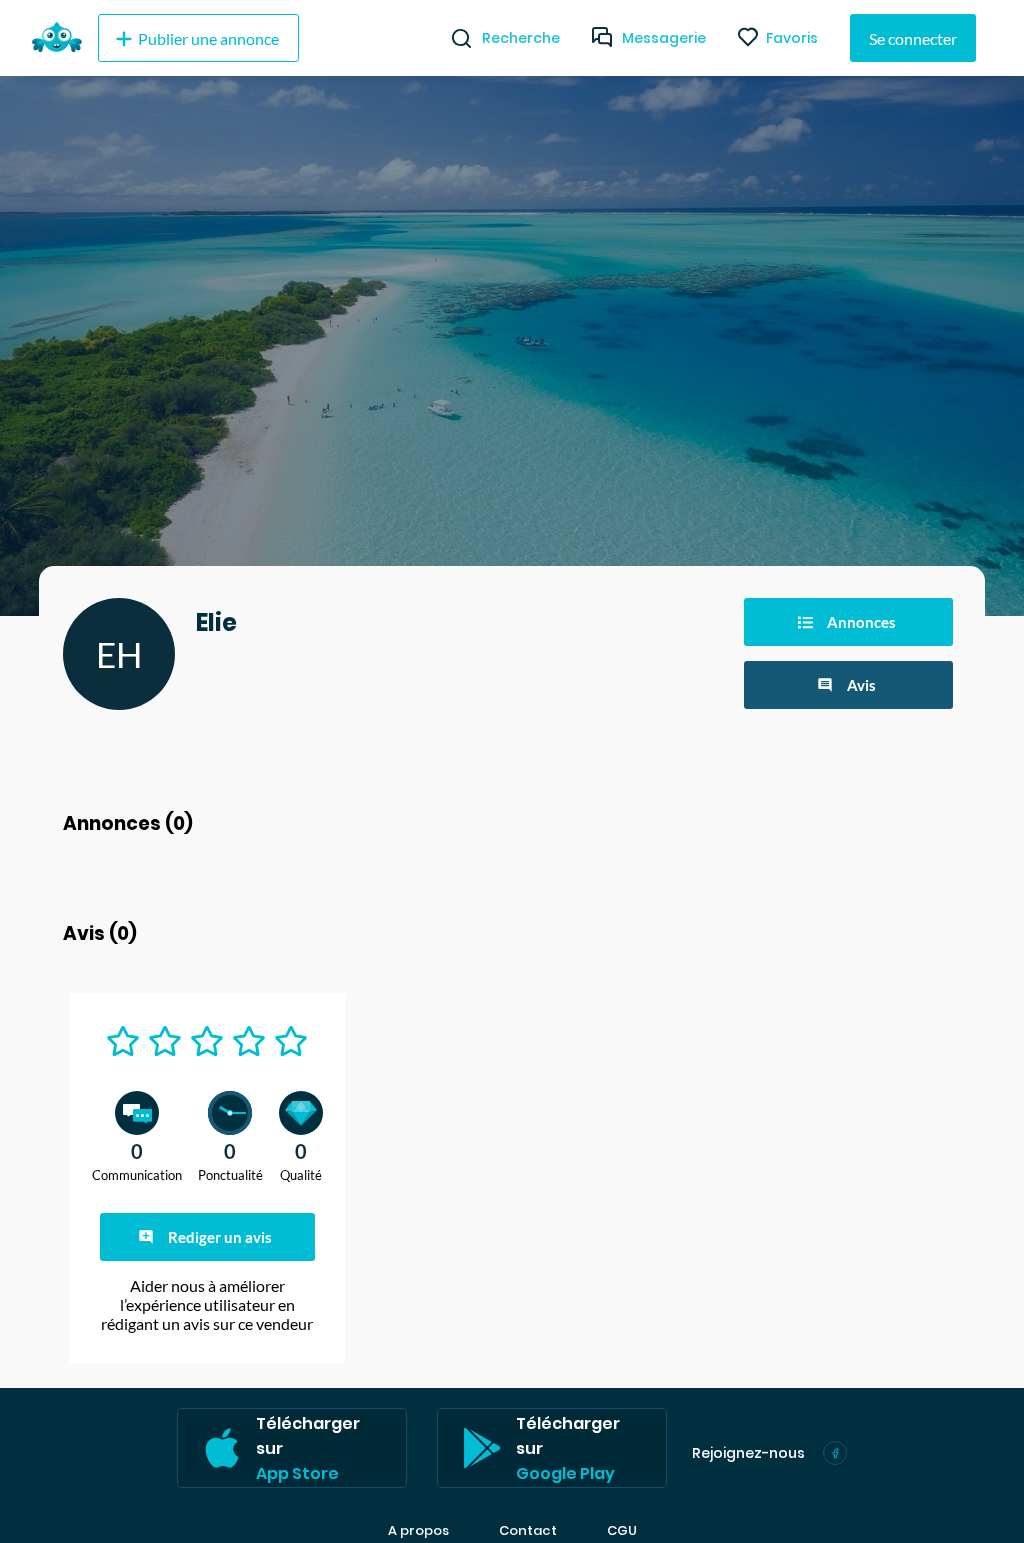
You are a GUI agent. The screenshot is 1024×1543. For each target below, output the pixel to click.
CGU (622, 1531)
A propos (418, 1531)
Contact (528, 1531)
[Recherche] (453, 38)
